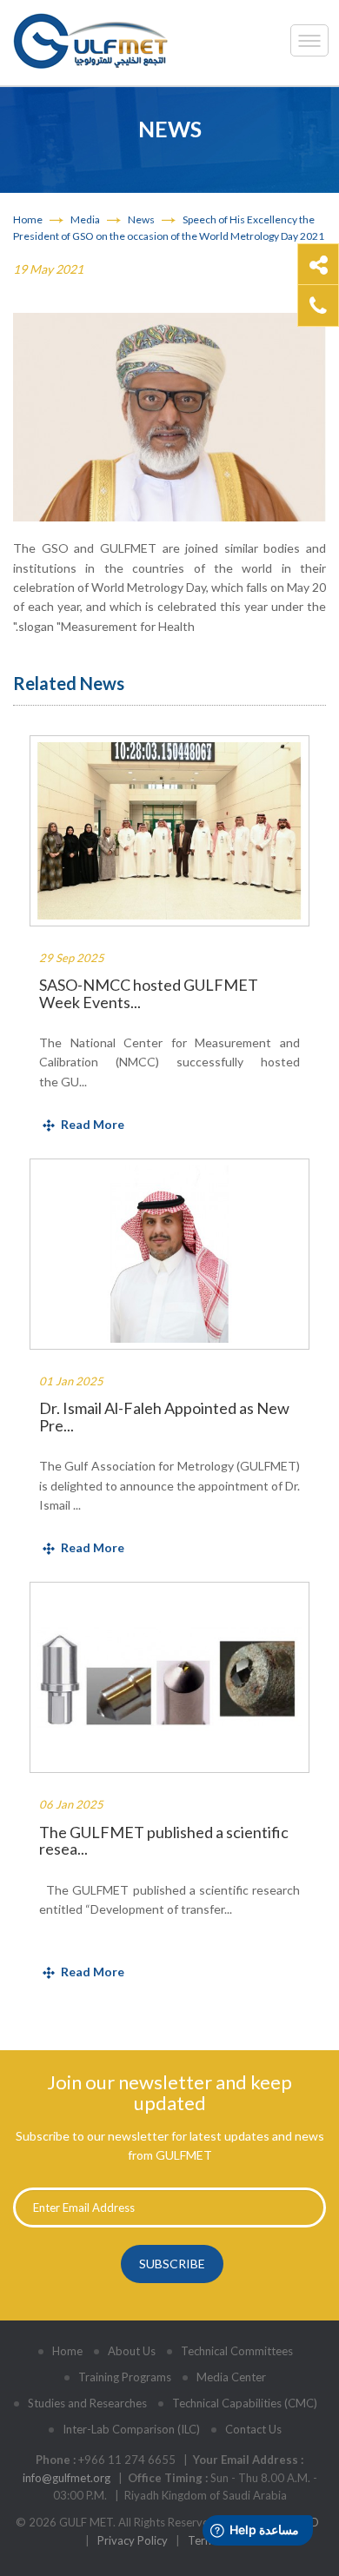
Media (85, 219)
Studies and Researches (87, 2403)
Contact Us (253, 2429)
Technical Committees (237, 2351)
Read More (93, 1124)
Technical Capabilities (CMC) (245, 2403)
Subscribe (172, 2264)
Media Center (231, 2377)
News (141, 219)
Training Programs (125, 2377)
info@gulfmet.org (66, 2478)
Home (28, 219)
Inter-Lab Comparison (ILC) (131, 2429)
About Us (132, 2351)
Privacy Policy (133, 2540)
